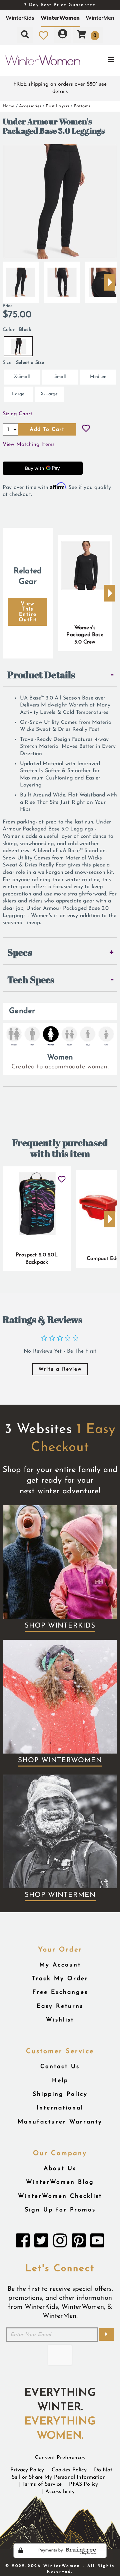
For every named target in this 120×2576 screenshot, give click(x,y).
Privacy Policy (27, 2470)
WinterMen (100, 18)
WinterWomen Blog (60, 2182)
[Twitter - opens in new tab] (41, 2242)
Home (9, 106)
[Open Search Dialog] (25, 35)
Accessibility (60, 2492)
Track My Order (60, 1979)
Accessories (30, 106)
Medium (98, 377)
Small (60, 377)
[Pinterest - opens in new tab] (79, 2242)
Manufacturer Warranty (60, 2122)
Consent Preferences (60, 2458)
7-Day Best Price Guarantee (60, 5)
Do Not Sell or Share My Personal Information (62, 2474)
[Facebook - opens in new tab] (23, 2242)
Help (60, 2081)
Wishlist (60, 2020)
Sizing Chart (17, 414)
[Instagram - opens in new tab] (60, 2242)
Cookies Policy (69, 2470)
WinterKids (20, 18)
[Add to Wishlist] (86, 429)
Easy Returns (60, 2006)
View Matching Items (29, 445)
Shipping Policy (60, 2094)
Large (18, 394)
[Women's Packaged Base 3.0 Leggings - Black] (21, 280)
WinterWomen (60, 18)
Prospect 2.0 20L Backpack (37, 1259)
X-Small (22, 377)
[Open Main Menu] (100, 60)
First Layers (57, 106)
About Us (60, 2169)
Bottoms (82, 106)
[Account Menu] (63, 35)
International (60, 2108)
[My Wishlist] (43, 35)
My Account (60, 1965)
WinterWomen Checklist (60, 2196)
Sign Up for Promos (60, 2210)
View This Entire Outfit (28, 612)
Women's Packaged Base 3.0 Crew (85, 635)
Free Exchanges (60, 1992)
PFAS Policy (83, 2484)
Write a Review (60, 1369)
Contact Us (60, 2067)
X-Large (49, 394)
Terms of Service (42, 2484)
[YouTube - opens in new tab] (97, 2242)
